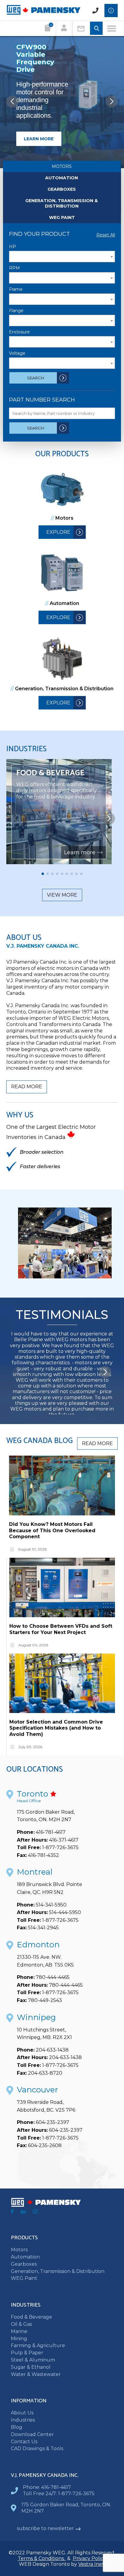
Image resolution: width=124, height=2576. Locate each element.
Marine (19, 2331)
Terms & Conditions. (42, 2558)
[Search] (96, 29)
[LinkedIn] (23, 2212)
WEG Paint (62, 217)
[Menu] (112, 29)
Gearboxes (62, 189)
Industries (23, 2420)
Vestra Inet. (92, 2564)
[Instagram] (35, 2212)
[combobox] (62, 257)
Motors (62, 166)
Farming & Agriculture (38, 2345)
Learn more (39, 139)
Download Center (32, 2434)
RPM (14, 268)
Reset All (106, 235)
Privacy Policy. (90, 2558)
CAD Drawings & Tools (37, 2448)
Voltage (17, 353)
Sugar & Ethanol (31, 2367)
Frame (16, 289)
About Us (22, 2413)
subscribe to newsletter (45, 2528)
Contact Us (24, 2442)
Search (36, 378)
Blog (17, 2427)
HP (12, 247)
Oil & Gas (21, 2324)
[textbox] (62, 257)
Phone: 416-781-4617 (47, 2487)
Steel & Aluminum (33, 2360)
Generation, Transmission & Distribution (62, 203)
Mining (19, 2339)
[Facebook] (12, 2212)
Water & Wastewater (36, 2374)
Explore (58, 532)
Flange (16, 311)
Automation (62, 178)
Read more (27, 1087)
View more (62, 895)
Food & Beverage (31, 2317)
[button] (112, 102)
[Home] (43, 13)
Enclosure (19, 332)
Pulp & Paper (27, 2353)
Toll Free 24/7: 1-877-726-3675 (59, 2494)
